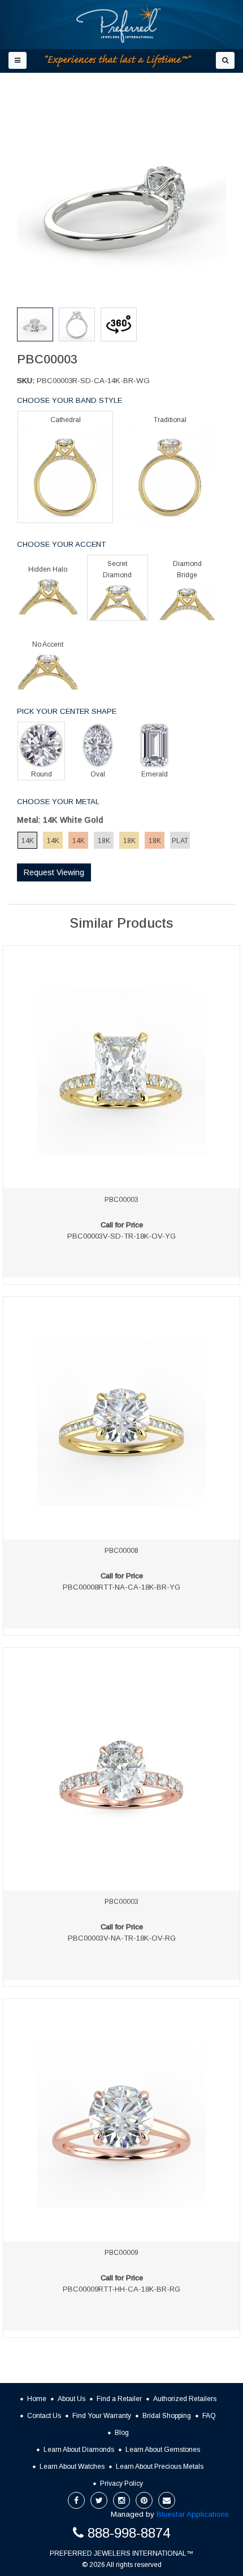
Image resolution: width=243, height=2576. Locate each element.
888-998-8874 (129, 2533)
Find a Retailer (119, 2399)
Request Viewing (54, 872)
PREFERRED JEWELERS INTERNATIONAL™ (121, 2553)
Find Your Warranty (102, 2416)
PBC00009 (121, 2253)
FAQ (209, 2416)
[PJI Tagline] (119, 61)
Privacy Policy (121, 2483)
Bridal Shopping (167, 2416)
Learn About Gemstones (163, 2450)
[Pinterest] (144, 2500)
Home (37, 2399)
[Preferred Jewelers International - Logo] (119, 24)
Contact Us (44, 2416)
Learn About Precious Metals (160, 2467)
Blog (122, 2433)
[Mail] (167, 2500)
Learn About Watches (72, 2467)
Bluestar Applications (193, 2514)
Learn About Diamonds (79, 2450)
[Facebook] (76, 2500)
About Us (71, 2399)
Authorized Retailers (185, 2399)
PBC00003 (121, 1200)
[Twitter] (99, 2500)
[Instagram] (121, 2500)
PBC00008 (121, 1551)
